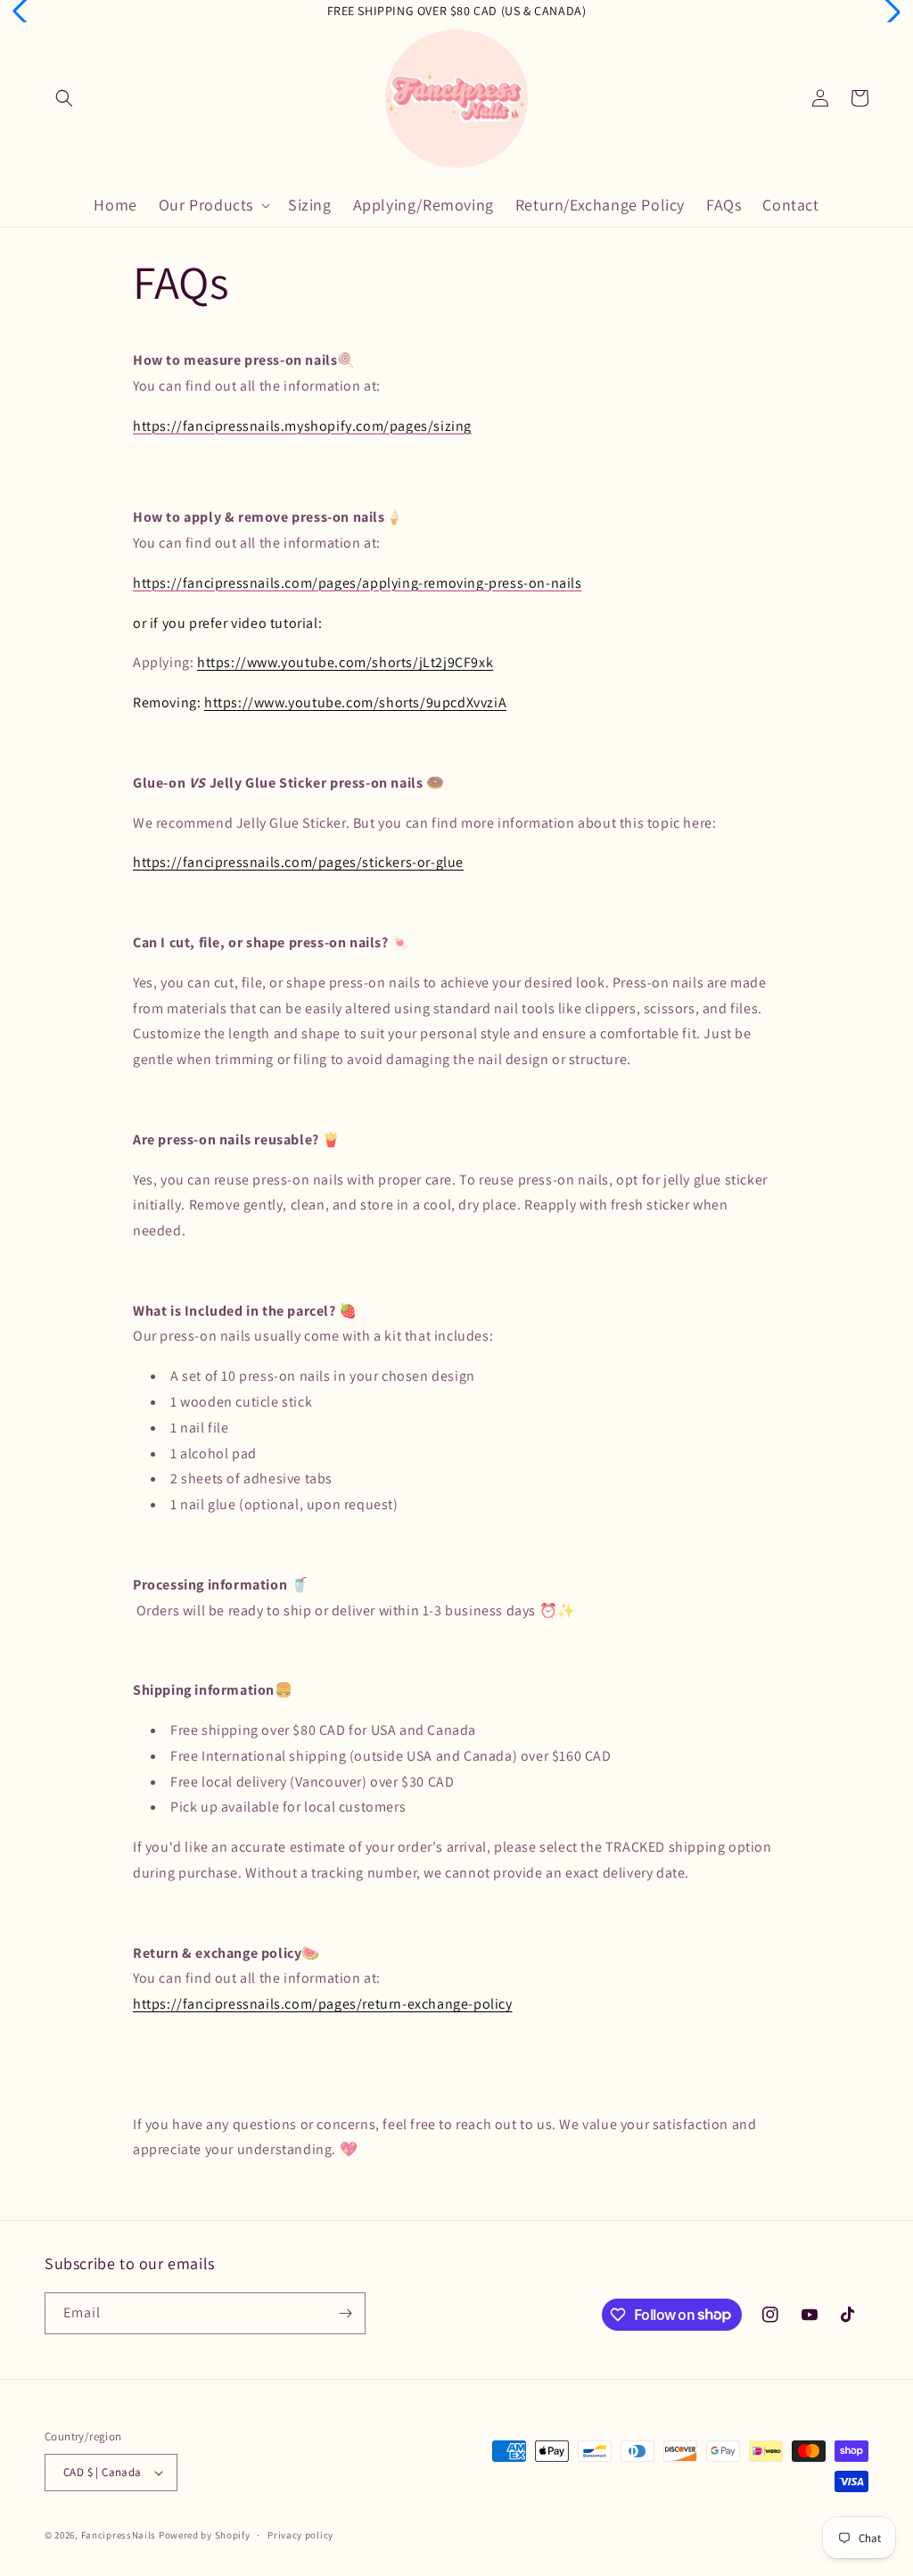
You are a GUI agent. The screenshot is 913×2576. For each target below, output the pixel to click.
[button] (64, 98)
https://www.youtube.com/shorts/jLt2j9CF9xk (345, 662)
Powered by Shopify (205, 2535)
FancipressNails (119, 2535)
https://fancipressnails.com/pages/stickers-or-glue (298, 862)
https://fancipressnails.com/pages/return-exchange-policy (323, 2004)
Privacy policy (300, 2535)
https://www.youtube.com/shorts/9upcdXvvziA (355, 702)
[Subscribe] (345, 2313)
